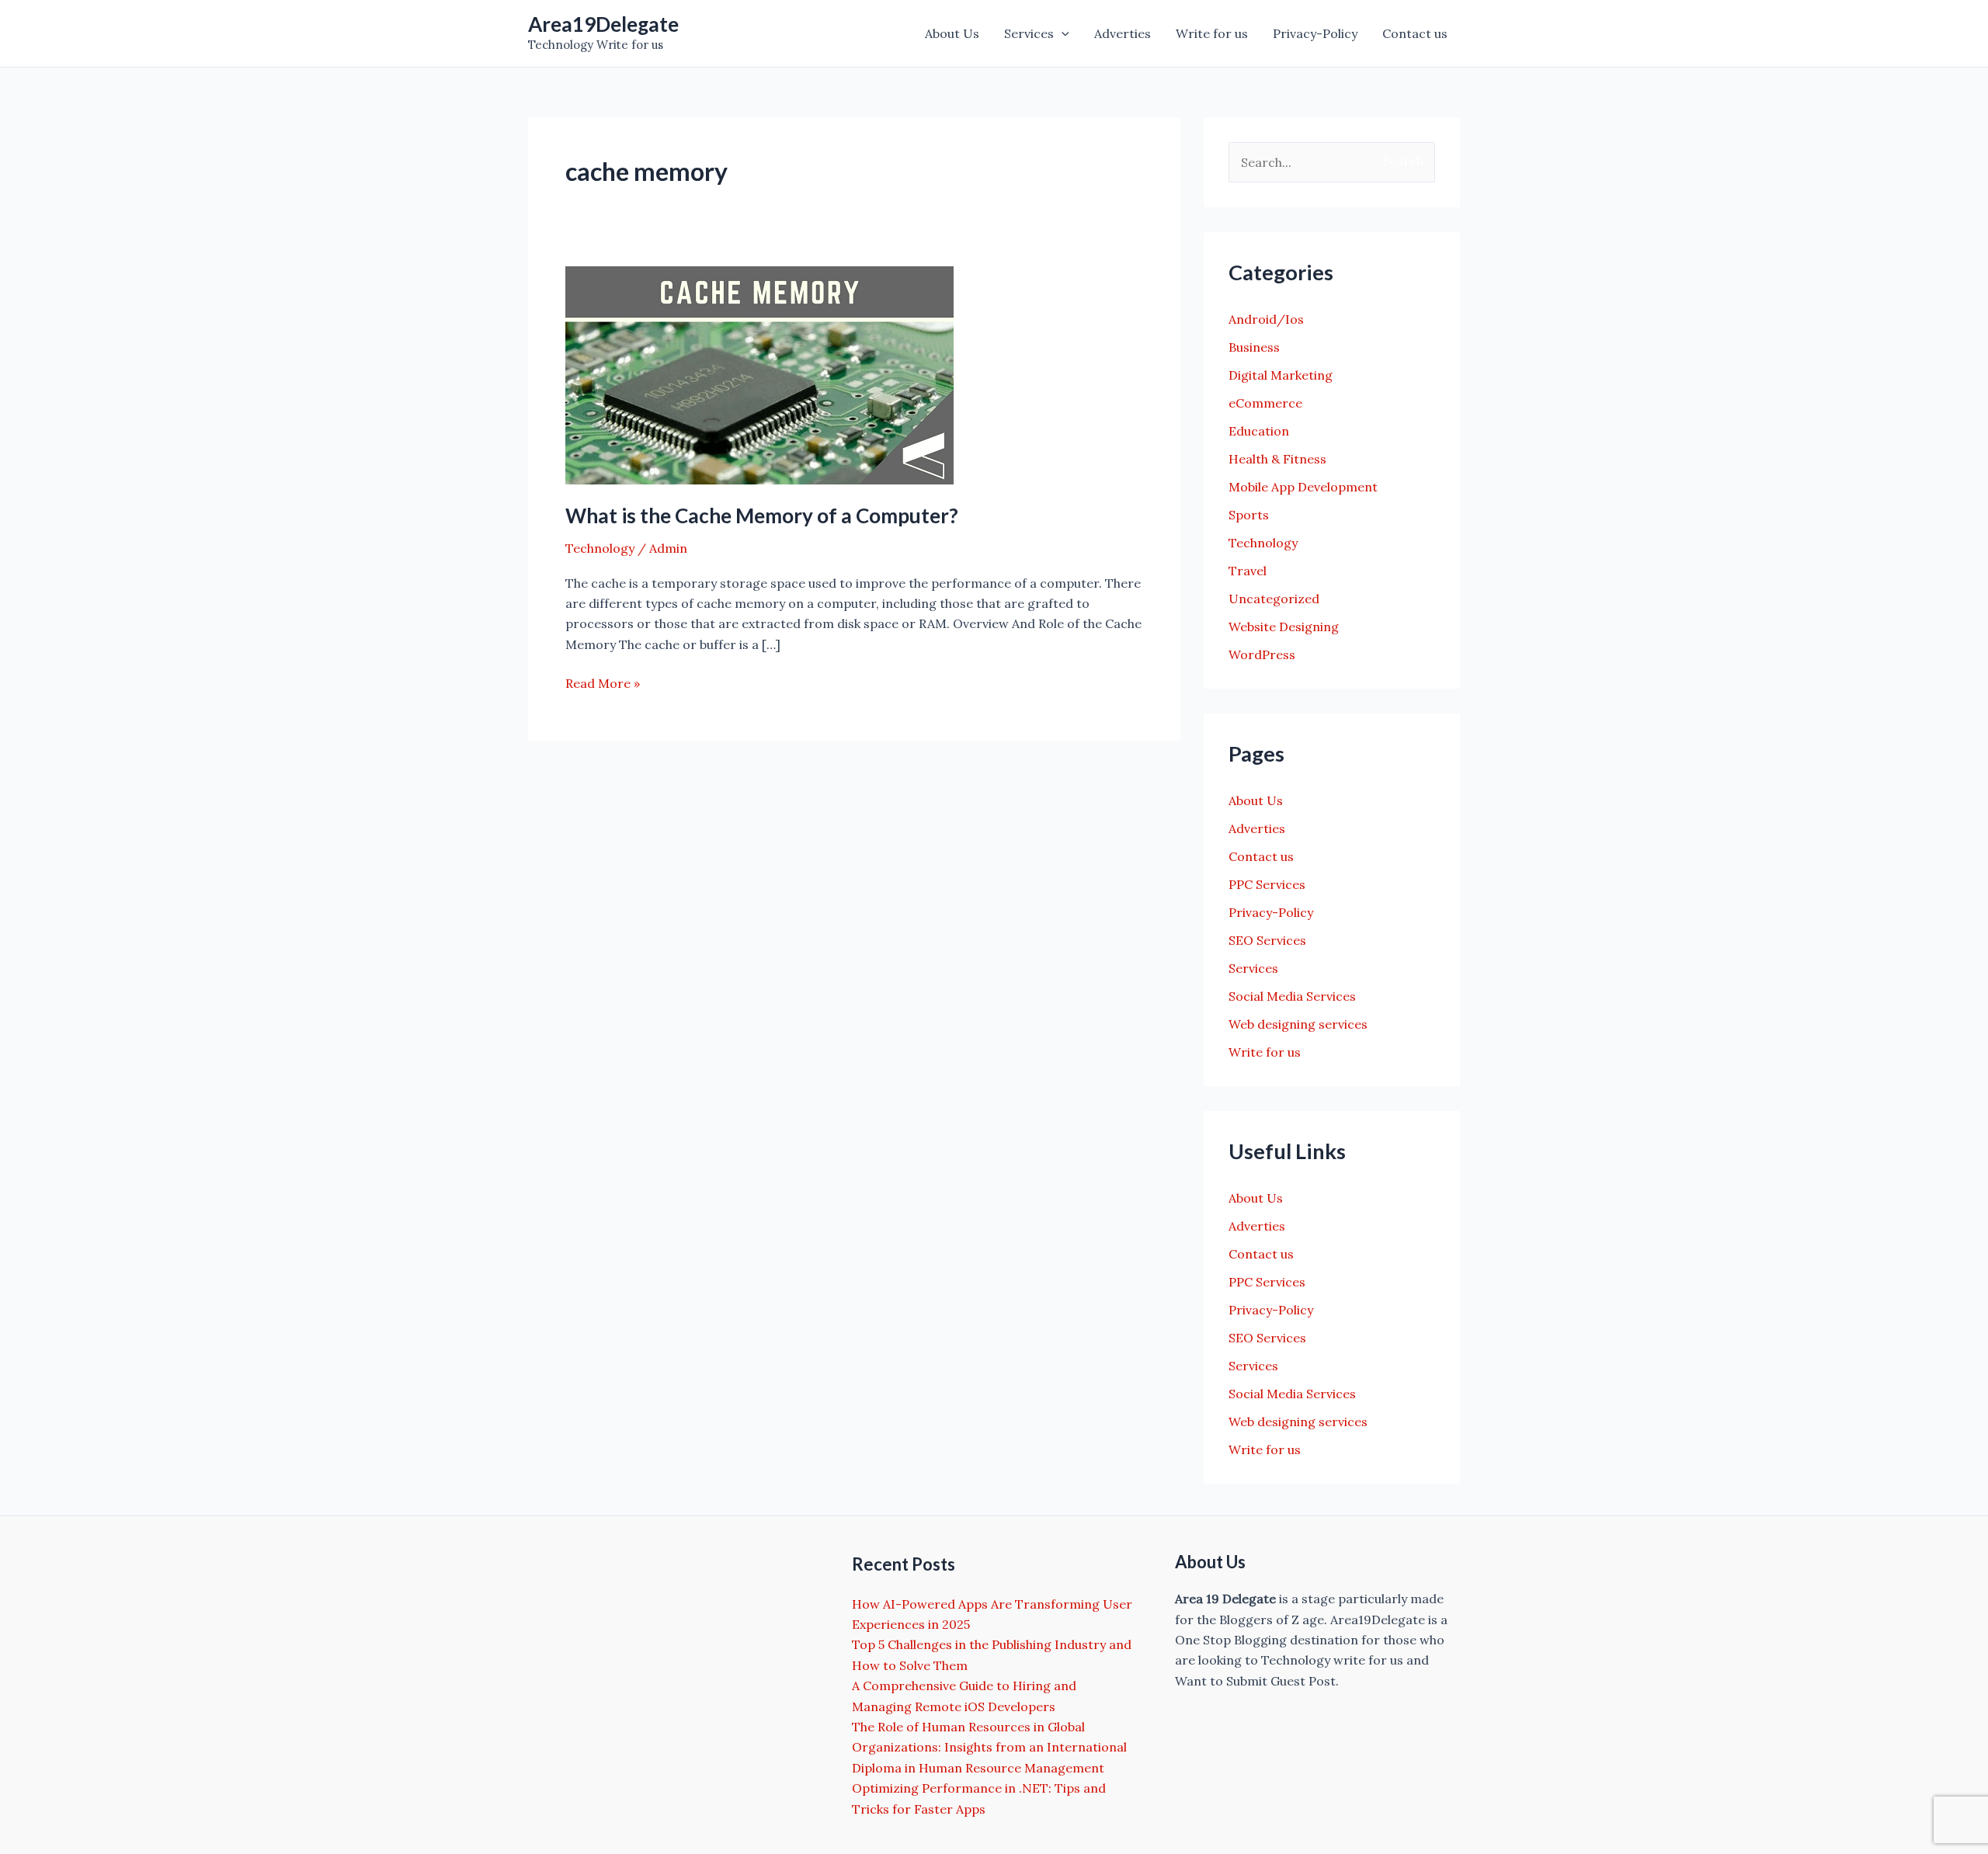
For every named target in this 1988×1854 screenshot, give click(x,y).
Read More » (603, 684)
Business (1254, 347)
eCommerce (1265, 403)
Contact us (1415, 33)
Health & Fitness (1277, 459)
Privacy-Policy (1315, 33)
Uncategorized (1274, 599)
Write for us (1212, 33)
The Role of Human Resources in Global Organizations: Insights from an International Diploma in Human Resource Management (989, 1747)
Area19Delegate (603, 24)
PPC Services (1267, 884)
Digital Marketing (1281, 375)
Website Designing (1284, 627)
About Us (952, 33)
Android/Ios (1266, 319)
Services (1029, 33)
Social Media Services (1292, 996)
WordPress (1262, 654)
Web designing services (1298, 1024)
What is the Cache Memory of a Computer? (762, 516)
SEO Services (1267, 940)
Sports (1249, 515)
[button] (1062, 33)
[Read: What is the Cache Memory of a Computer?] (759, 374)
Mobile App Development (1303, 487)
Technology (600, 548)
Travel (1248, 571)
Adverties (1123, 33)
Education (1259, 431)
